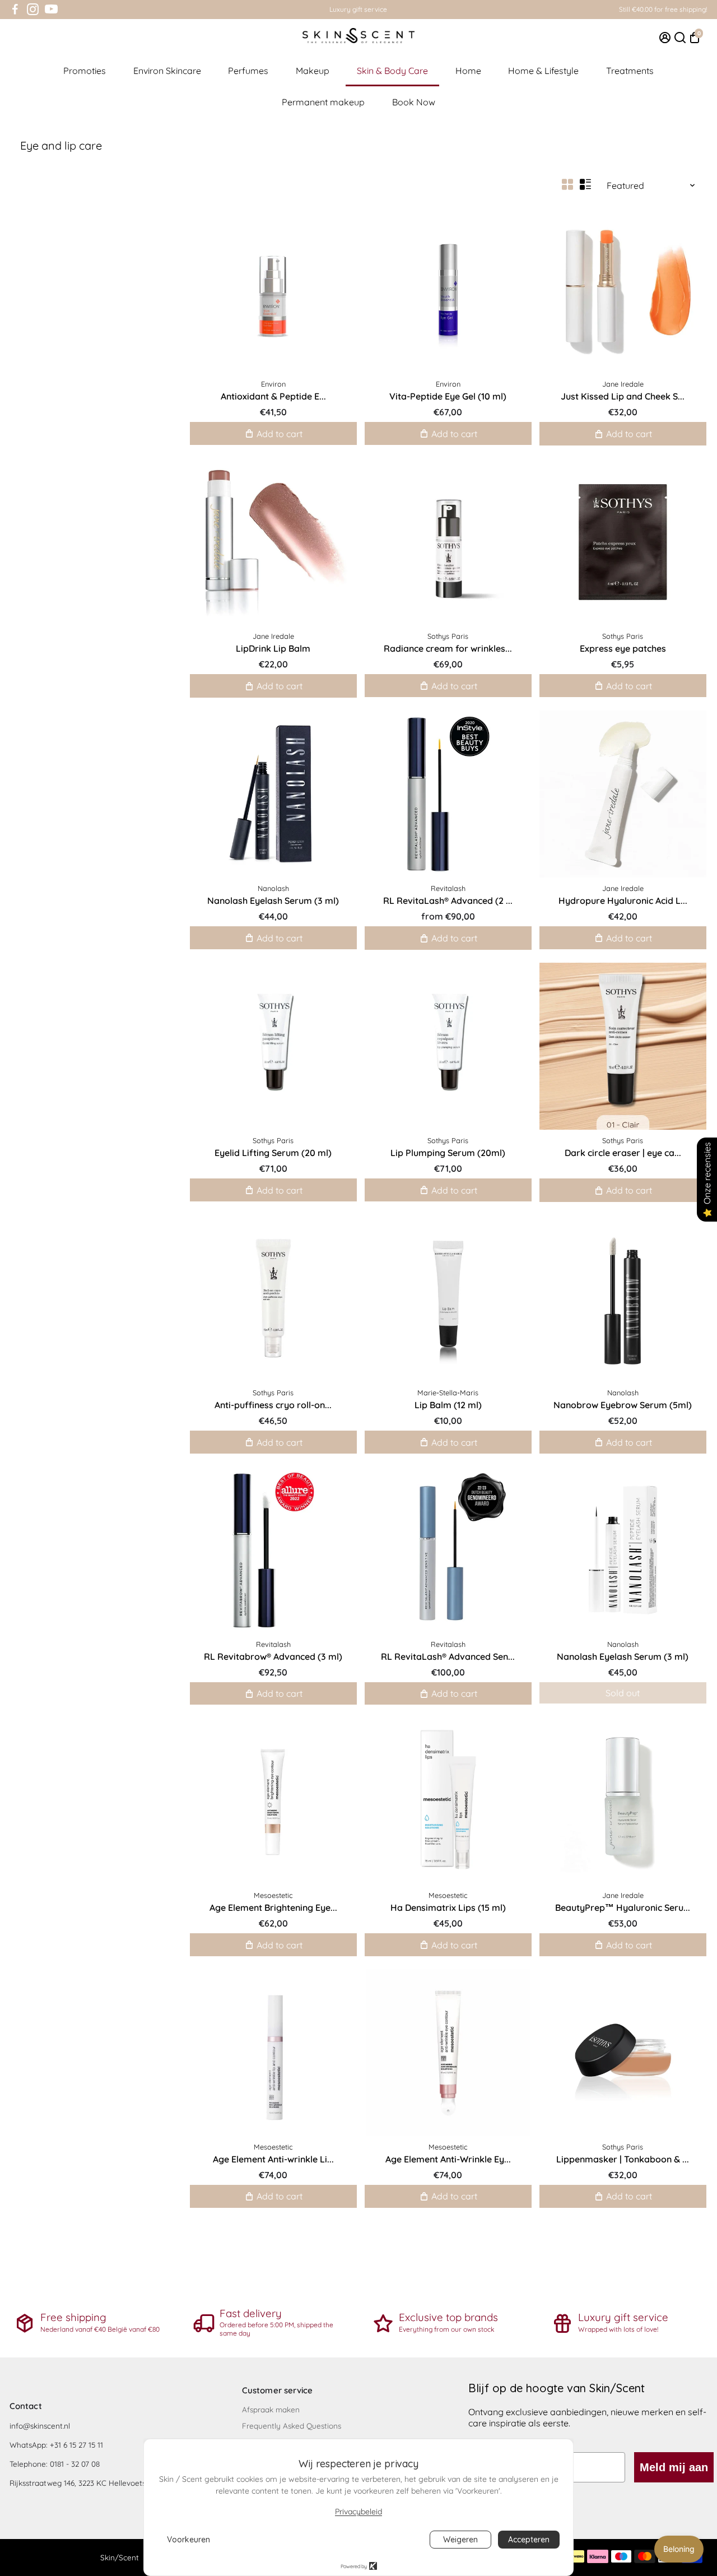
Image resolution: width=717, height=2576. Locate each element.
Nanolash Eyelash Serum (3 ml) (273, 901)
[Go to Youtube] (51, 10)
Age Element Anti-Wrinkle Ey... (448, 2159)
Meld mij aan (674, 2467)
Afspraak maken (271, 2409)
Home (468, 71)
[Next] (686, 287)
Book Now (414, 102)
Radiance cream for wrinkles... (448, 648)
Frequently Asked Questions (292, 2426)
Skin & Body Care (392, 71)
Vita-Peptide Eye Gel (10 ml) (448, 396)
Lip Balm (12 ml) (448, 1405)
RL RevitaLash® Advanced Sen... (448, 1656)
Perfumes (248, 71)
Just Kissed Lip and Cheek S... (623, 396)
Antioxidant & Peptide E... (273, 396)
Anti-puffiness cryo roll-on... (273, 1405)
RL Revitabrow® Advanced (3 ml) (273, 1656)
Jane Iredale (623, 384)
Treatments (630, 71)
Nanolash (273, 888)
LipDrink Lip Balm (273, 648)
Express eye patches (623, 648)
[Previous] (560, 287)
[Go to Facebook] (15, 10)
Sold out (623, 1693)
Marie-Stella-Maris (448, 1393)
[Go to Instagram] (33, 10)
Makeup (313, 71)
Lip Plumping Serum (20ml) (448, 1153)
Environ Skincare (167, 71)
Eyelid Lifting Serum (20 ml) (273, 1153)
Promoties (85, 71)
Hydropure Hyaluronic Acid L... (623, 901)
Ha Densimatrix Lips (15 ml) (448, 1907)
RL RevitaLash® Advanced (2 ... (448, 901)
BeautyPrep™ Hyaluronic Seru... (623, 1907)
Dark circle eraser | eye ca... (623, 1153)
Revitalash (448, 888)
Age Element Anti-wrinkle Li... (273, 2159)
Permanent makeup (323, 102)
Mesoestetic (273, 1895)
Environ (273, 384)
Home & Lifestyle (543, 71)
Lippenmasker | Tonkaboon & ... (623, 2159)
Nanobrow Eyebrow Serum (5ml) (623, 1405)
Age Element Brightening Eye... (273, 1907)
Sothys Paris (448, 636)
